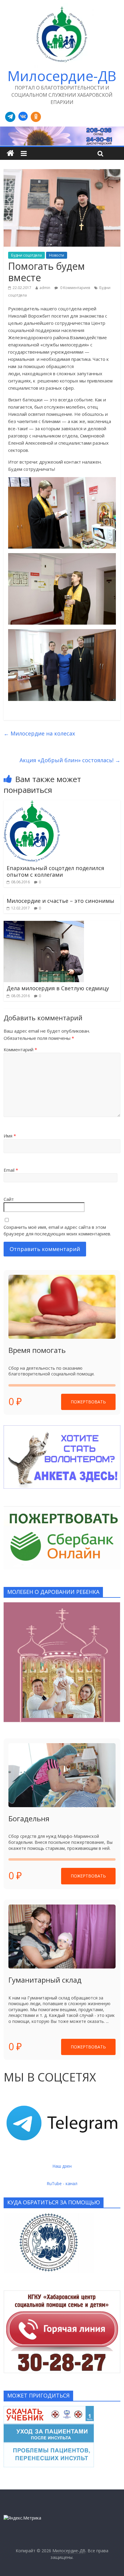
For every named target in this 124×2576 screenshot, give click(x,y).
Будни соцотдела (26, 255)
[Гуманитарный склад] (62, 1937)
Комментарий (20, 1049)
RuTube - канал (62, 2183)
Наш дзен (62, 2166)
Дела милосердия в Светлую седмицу (58, 988)
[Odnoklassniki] (36, 117)
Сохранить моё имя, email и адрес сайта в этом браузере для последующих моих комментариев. (57, 1230)
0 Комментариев (75, 288)
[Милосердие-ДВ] (62, 136)
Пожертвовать (88, 1402)
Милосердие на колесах (39, 733)
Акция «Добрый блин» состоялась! (70, 760)
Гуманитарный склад (45, 1980)
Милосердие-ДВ (62, 76)
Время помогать (37, 1350)
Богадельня (29, 1818)
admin (45, 288)
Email (11, 1170)
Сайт (9, 1199)
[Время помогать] (62, 1307)
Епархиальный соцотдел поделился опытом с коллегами (55, 871)
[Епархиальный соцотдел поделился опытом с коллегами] (32, 804)
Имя (10, 1136)
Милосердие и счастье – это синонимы (60, 901)
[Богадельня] (62, 1775)
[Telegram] (10, 117)
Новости (57, 255)
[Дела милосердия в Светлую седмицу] (44, 924)
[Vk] (23, 117)
